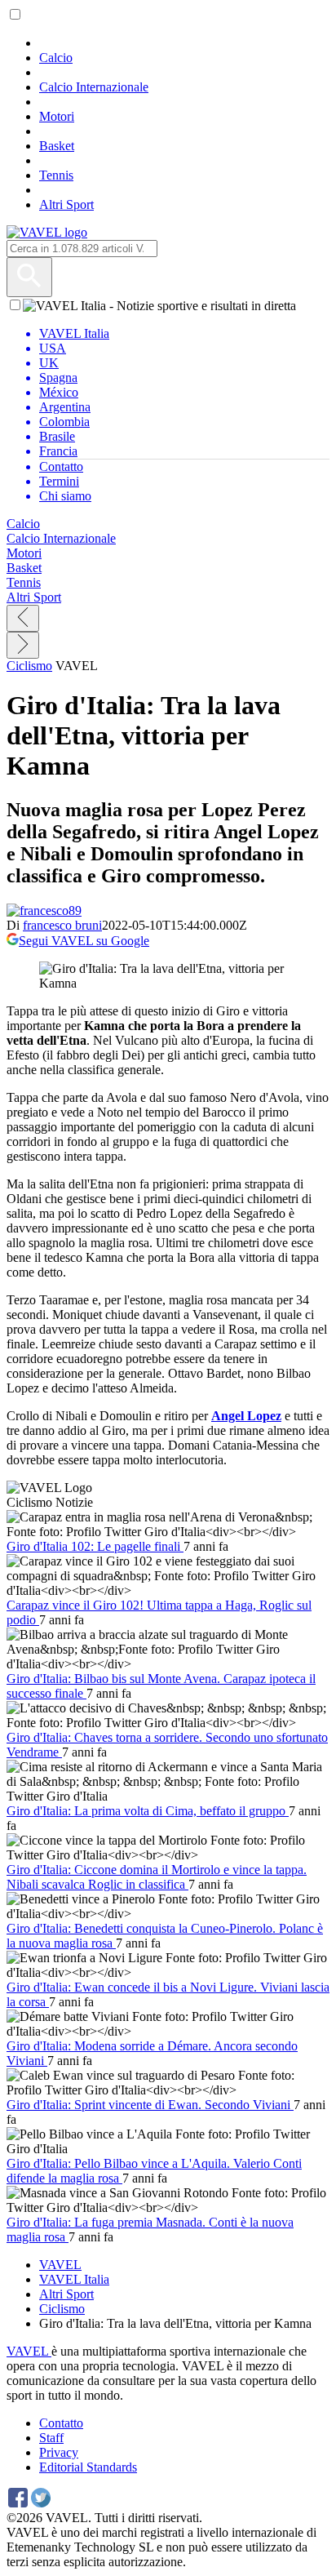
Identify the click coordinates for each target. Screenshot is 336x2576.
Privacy (59, 2452)
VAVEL (60, 2265)
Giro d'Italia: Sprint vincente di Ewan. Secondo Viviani (150, 2105)
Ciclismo (29, 666)
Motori (57, 116)
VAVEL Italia (74, 2279)
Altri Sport (66, 204)
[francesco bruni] (44, 910)
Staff (51, 2438)
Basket (57, 146)
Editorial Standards (88, 2467)
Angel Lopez (246, 1416)
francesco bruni (62, 925)
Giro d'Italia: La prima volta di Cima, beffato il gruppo (148, 1811)
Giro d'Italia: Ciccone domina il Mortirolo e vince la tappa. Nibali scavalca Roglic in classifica (157, 1877)
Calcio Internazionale (94, 87)
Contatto (61, 2423)
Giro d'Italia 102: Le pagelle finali (95, 1546)
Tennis (56, 175)
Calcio (56, 58)
